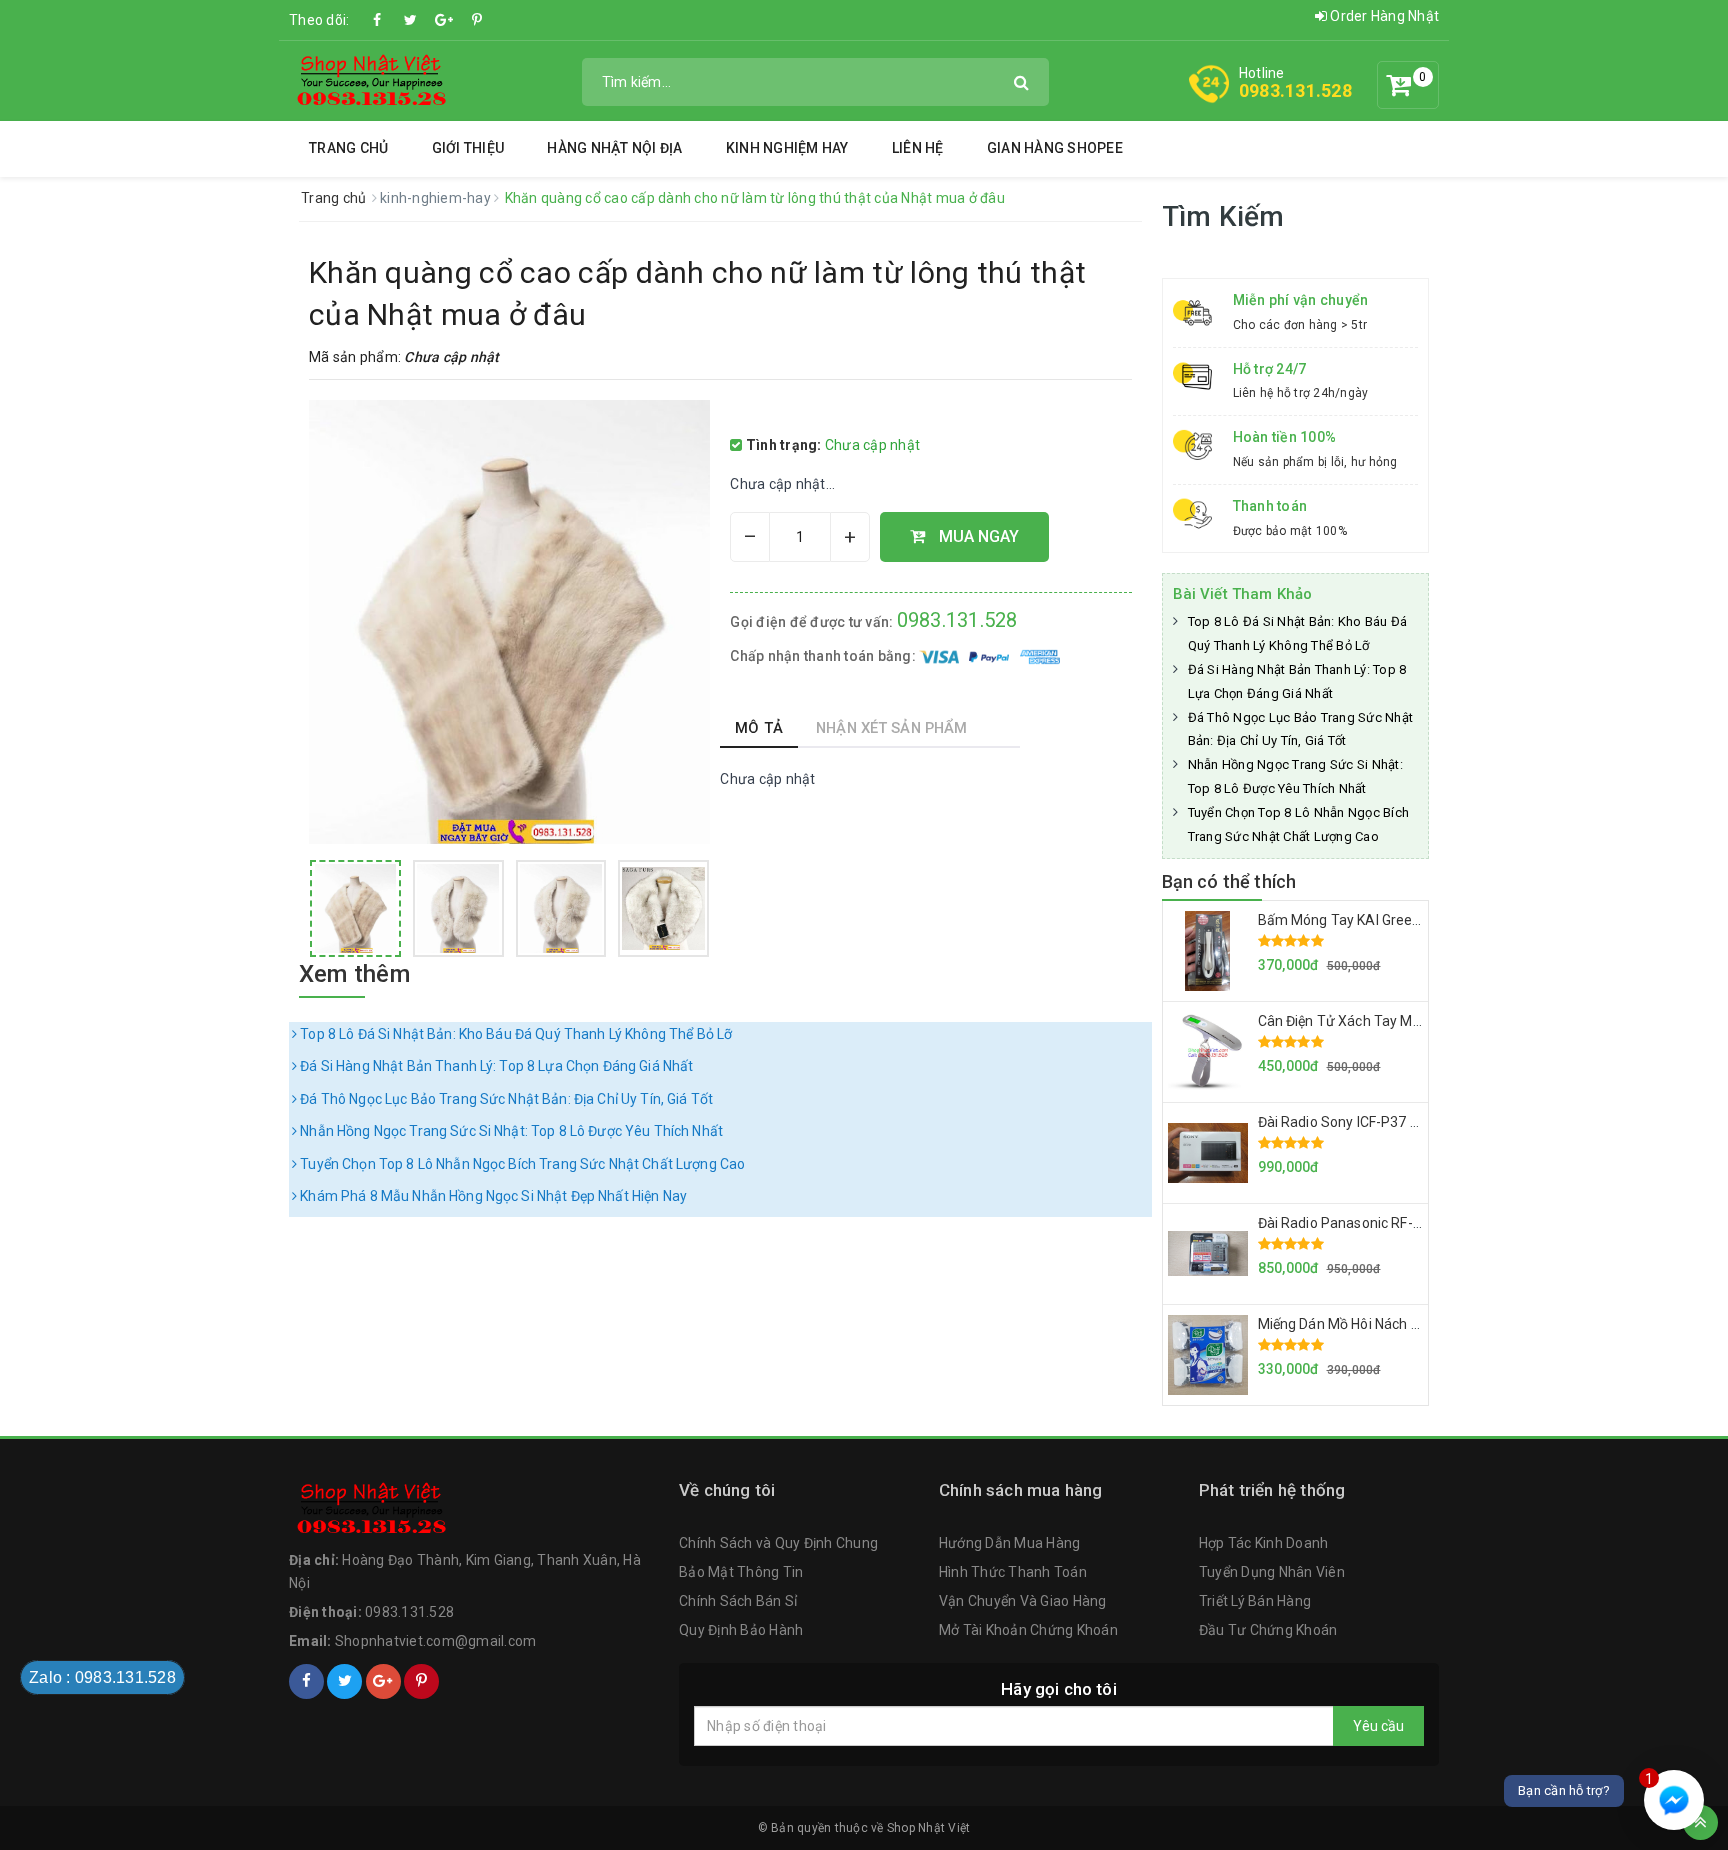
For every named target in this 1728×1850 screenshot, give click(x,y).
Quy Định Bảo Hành (741, 1630)
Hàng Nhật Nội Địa (614, 148)
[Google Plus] (444, 20)
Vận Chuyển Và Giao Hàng (1023, 1601)
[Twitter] (411, 20)
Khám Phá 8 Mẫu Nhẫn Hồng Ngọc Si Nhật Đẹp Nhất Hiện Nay (492, 1196)
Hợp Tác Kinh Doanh (1264, 1543)
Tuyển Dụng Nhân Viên (1272, 1572)
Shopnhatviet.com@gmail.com (436, 1641)
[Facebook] (378, 20)
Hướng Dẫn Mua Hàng (1010, 1543)
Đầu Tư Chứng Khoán (1268, 1630)
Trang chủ (348, 148)
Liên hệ (918, 148)
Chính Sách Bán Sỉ (738, 1601)
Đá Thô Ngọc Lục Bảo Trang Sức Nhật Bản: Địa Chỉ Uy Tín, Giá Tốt (505, 1099)
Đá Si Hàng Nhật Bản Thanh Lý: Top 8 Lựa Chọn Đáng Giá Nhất (495, 1066)
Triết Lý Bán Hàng (1255, 1601)
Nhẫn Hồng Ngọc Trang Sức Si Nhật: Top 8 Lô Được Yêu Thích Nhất (510, 1131)
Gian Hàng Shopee (1055, 148)
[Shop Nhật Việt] (370, 80)
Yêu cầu (1378, 1726)
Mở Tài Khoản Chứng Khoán (1028, 1630)
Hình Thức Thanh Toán (1013, 1572)
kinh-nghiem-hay (437, 198)
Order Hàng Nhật (1383, 16)
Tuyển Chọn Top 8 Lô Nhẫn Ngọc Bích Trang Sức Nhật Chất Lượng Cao (521, 1164)
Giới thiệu (468, 148)
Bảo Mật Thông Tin (741, 1572)
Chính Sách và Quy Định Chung (778, 1543)
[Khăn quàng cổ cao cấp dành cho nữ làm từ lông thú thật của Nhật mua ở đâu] (355, 908)
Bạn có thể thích (1229, 881)
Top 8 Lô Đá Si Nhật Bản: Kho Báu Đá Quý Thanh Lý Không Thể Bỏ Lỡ (514, 1034)
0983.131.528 (1295, 90)
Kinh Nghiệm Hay (787, 148)
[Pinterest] (477, 20)
